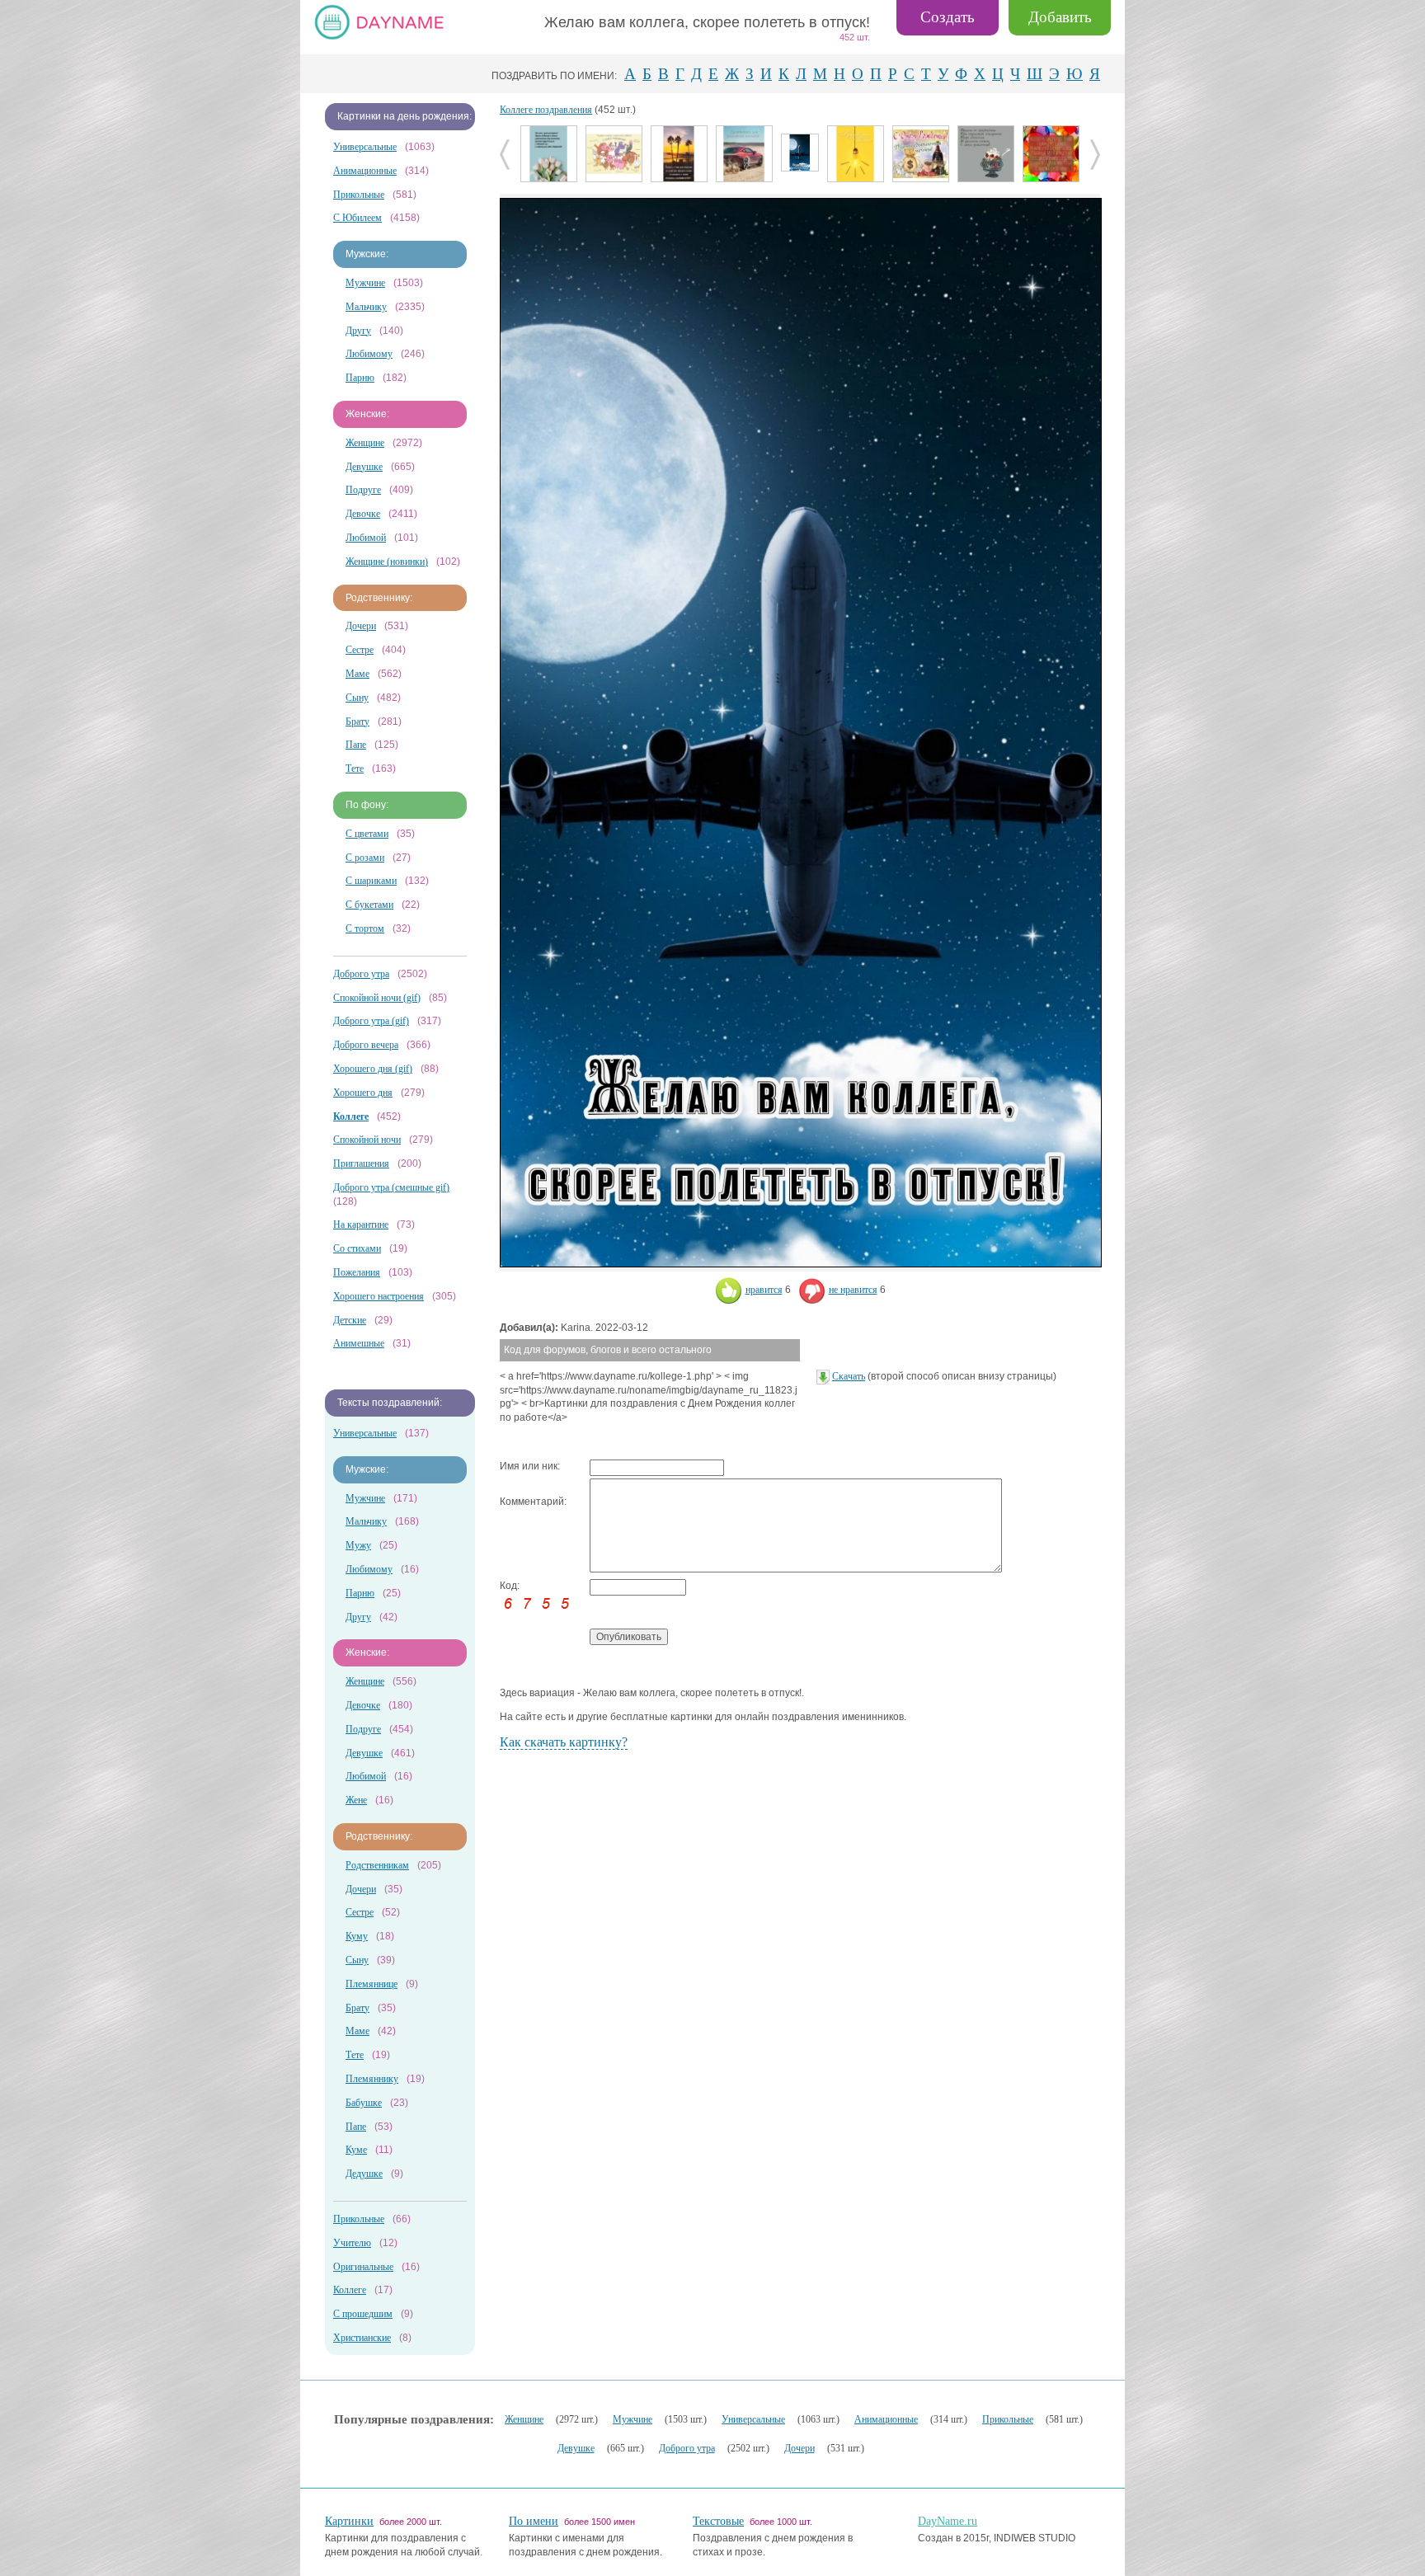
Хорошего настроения (379, 1296)
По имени (534, 2521)
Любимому (369, 354)
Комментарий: (533, 1502)
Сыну (357, 698)
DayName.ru (948, 2521)
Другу (358, 331)
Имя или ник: (530, 1466)
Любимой (366, 538)
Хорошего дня (363, 1093)
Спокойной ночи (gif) (377, 998)
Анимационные (365, 171)
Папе (356, 745)
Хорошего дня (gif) (373, 1069)
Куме (356, 2150)
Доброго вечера (366, 1045)
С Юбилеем (357, 218)
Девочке (363, 514)
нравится (764, 1290)
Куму (357, 1936)
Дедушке (364, 2174)
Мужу (358, 1545)
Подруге (363, 490)
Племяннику (372, 2079)
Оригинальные (363, 2267)
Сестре (360, 650)
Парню (360, 378)
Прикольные (359, 195)
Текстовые (718, 2521)
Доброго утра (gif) (371, 1021)
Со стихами (357, 1248)
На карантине (361, 1225)
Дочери (361, 626)
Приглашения (361, 1163)
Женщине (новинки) (387, 562)
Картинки (349, 2521)
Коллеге (350, 2290)
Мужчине (365, 283)
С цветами (367, 834)
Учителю (352, 2243)
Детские (350, 1320)
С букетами (369, 905)
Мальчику (366, 307)
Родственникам (377, 1865)
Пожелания (357, 1272)
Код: (510, 1586)
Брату (357, 722)
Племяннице (372, 1984)
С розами (365, 858)
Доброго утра (361, 974)
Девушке (364, 467)
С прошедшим (363, 2314)
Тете (355, 769)
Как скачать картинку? (564, 1742)
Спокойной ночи (367, 1140)
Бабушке (364, 2103)
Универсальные (365, 147)
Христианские (362, 2338)
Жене (356, 1800)
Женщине (365, 443)
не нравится (853, 1290)
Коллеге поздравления (546, 110)
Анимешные (359, 1343)
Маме (357, 674)
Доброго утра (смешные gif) (391, 1187)
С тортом (365, 928)
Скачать (849, 1376)
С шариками (371, 881)
